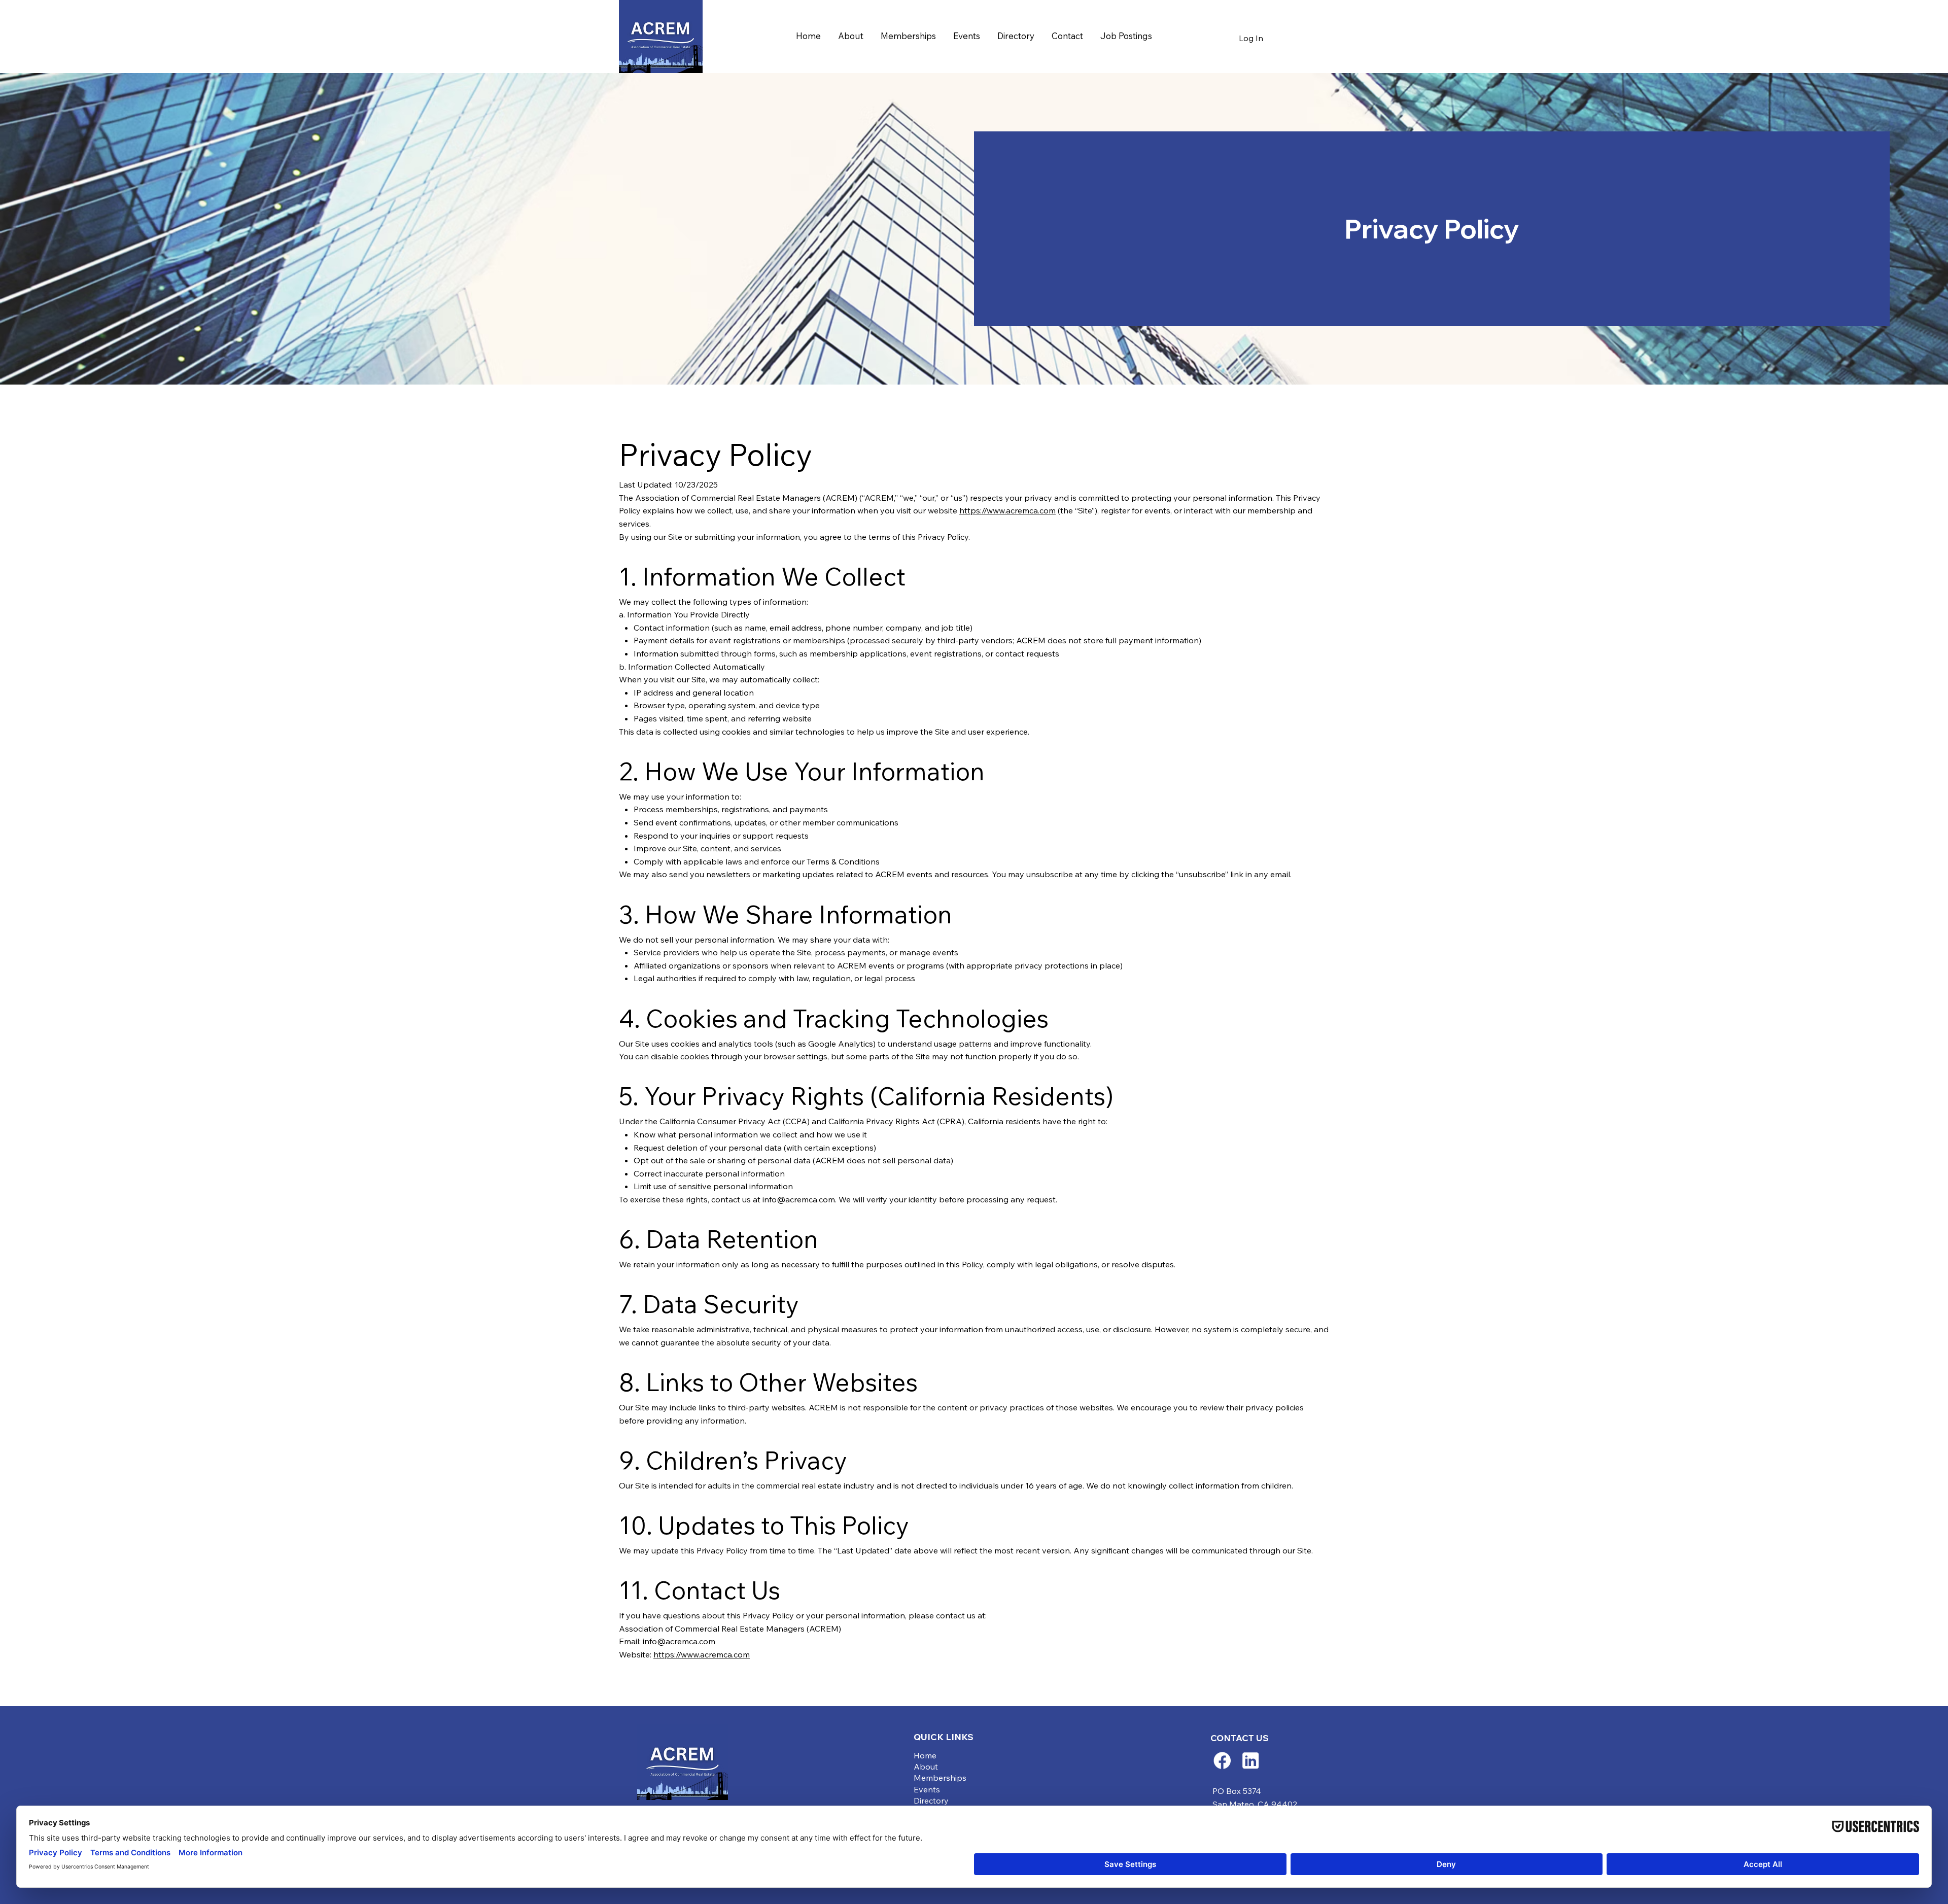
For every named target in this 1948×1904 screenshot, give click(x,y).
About (926, 1767)
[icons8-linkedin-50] (1250, 1760)
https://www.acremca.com (1007, 510)
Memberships (940, 1778)
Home (925, 1755)
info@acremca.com (799, 1199)
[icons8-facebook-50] (1222, 1760)
